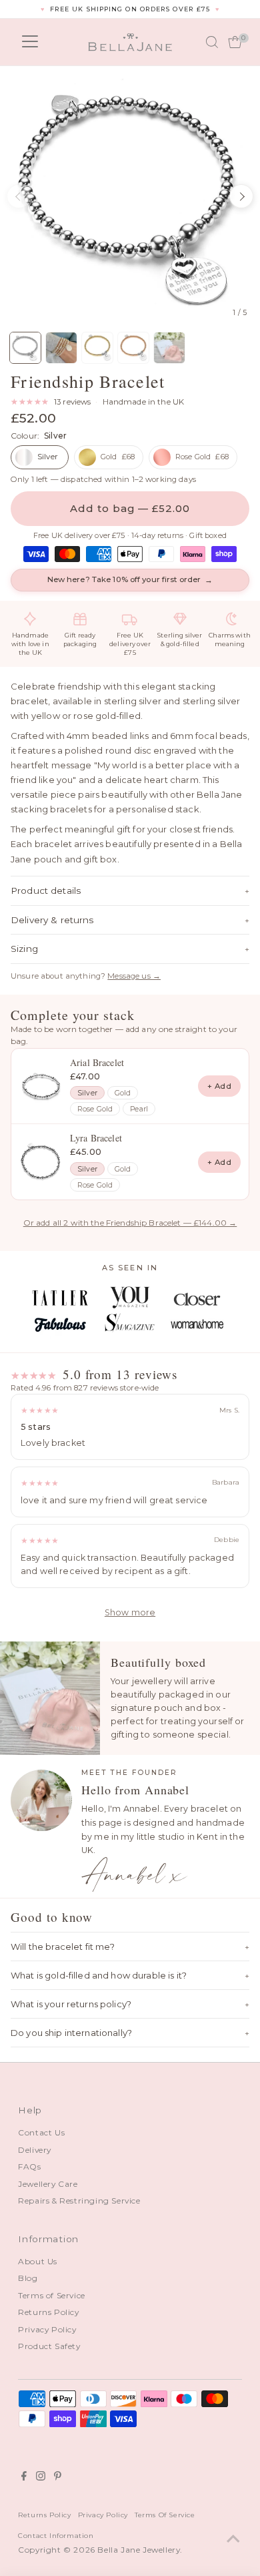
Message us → (134, 976)
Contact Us (41, 2132)
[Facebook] (24, 2478)
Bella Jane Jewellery (139, 2550)
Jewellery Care (48, 2184)
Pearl (139, 1109)
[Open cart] (235, 42)
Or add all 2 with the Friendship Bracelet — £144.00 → (130, 1223)
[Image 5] (169, 348)
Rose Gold (95, 1109)
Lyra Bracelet (96, 1138)
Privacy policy (103, 2515)
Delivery (35, 2150)
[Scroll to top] (233, 2539)
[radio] (40, 457)
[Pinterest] (58, 2478)
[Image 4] (133, 348)
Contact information (56, 2535)
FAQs (29, 2166)
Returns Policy (48, 2312)
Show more (130, 1612)
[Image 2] (61, 348)
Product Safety (49, 2346)
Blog (28, 2278)
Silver (87, 1093)
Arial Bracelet (97, 1062)
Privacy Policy (47, 2329)
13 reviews (72, 402)
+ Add (219, 1086)
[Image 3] (97, 348)
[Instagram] (41, 2478)
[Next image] (241, 196)
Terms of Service (52, 2295)
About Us (38, 2261)
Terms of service (165, 2515)
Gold (123, 1093)
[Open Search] (212, 42)
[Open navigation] (30, 42)
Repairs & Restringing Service (79, 2201)
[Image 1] (25, 348)
